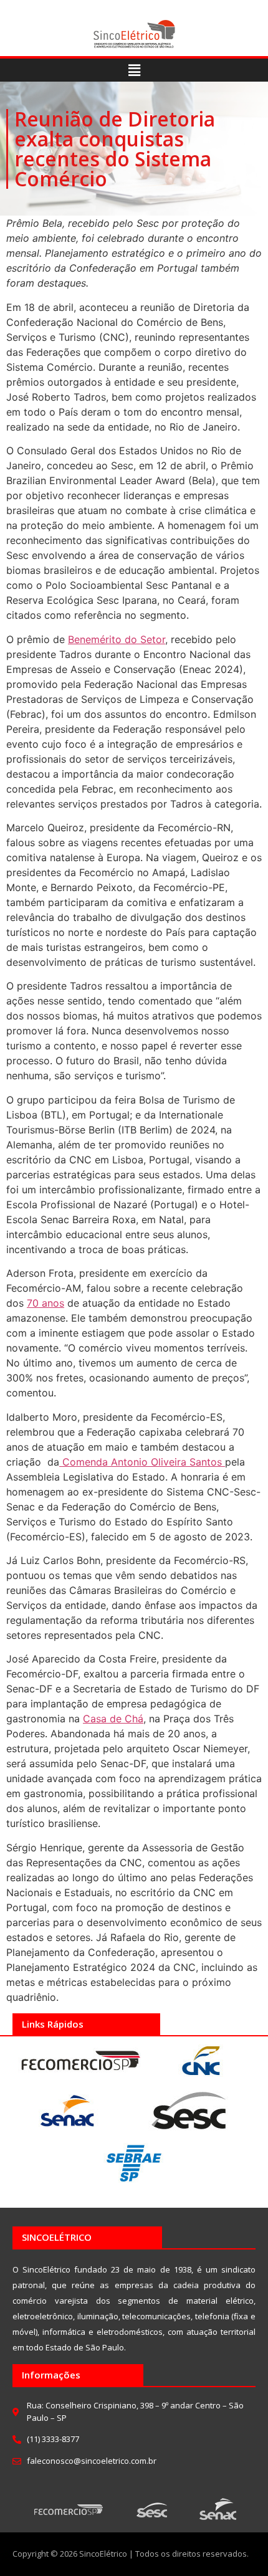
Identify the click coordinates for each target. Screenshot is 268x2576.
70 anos (45, 1303)
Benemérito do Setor (117, 639)
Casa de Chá (113, 1719)
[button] (134, 70)
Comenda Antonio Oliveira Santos (142, 1462)
